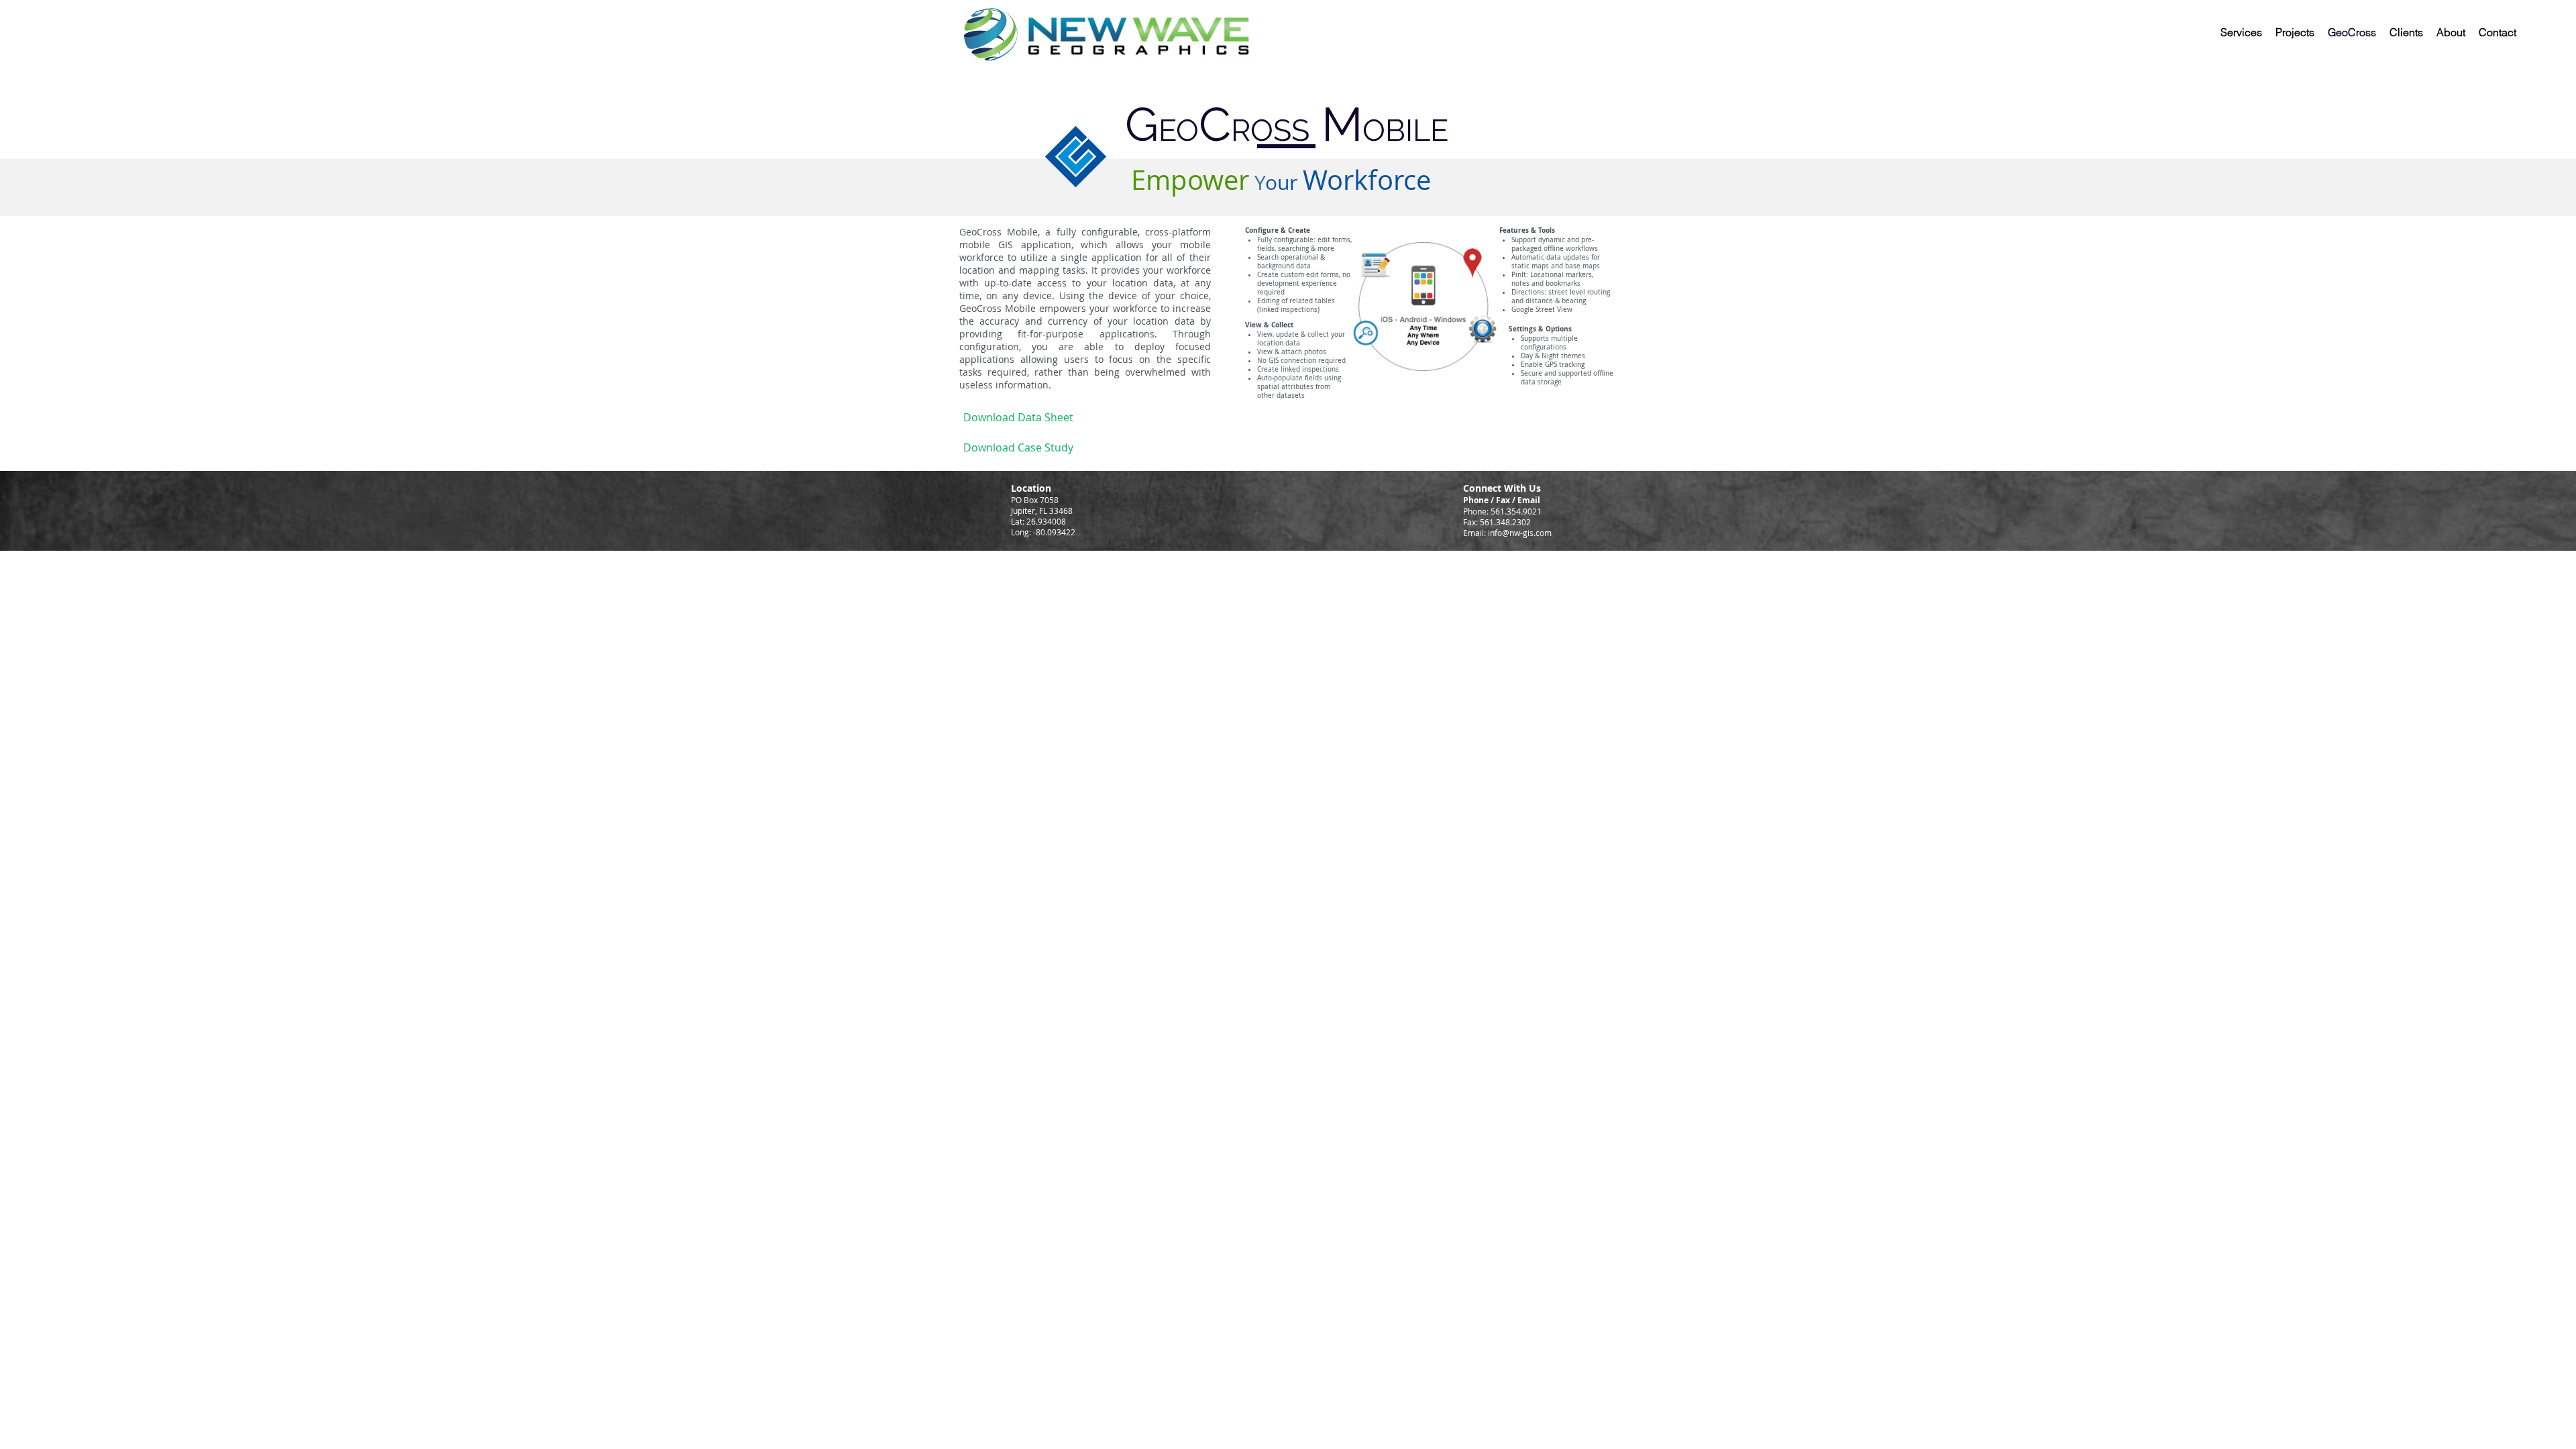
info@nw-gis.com (1520, 533)
